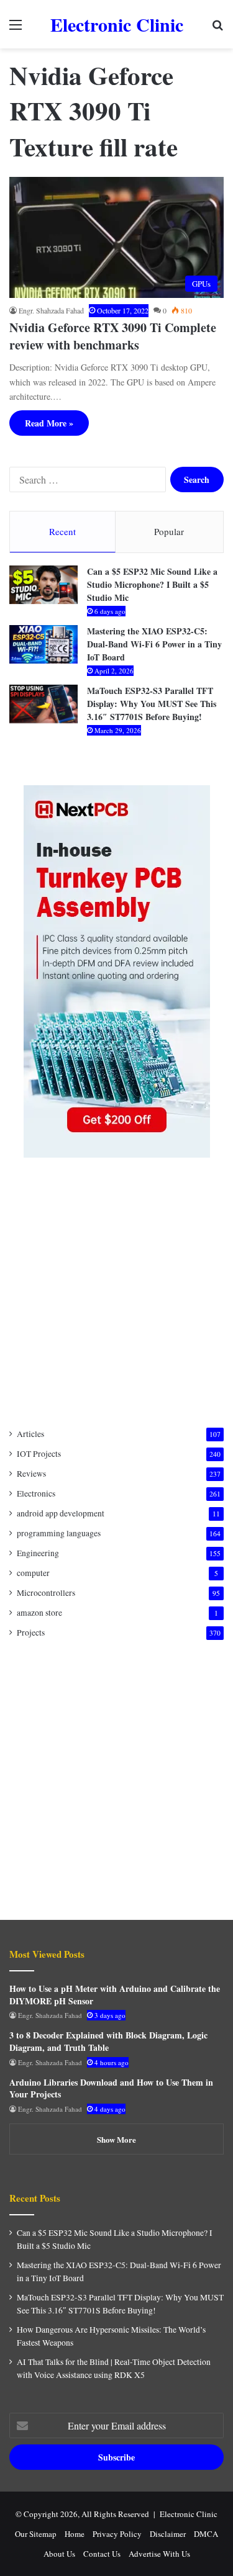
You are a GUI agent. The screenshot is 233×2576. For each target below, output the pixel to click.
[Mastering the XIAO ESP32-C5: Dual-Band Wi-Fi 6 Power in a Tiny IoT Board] (43, 644)
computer (33, 1573)
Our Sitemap (36, 2534)
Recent (62, 531)
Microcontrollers (46, 1593)
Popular (169, 531)
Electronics (36, 1493)
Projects (31, 1633)
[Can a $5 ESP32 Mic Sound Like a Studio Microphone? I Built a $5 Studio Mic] (43, 585)
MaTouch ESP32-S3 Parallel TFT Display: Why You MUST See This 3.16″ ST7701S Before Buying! (152, 704)
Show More (116, 2139)
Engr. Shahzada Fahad (51, 310)
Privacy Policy (117, 2534)
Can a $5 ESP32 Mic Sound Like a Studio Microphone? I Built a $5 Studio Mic (152, 584)
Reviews (31, 1474)
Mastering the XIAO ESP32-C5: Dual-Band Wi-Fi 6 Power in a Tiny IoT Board (154, 644)
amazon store (39, 1613)
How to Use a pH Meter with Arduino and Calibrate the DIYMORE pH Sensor (115, 1995)
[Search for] (217, 29)
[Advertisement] (116, 1293)
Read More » (49, 423)
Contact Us (102, 2554)
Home (75, 2534)
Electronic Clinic (189, 2514)
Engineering (38, 1553)
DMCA (206, 2534)
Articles (30, 1434)
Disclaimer (168, 2534)
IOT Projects (39, 1454)
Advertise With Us (159, 2554)
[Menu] (16, 29)
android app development (61, 1513)
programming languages (59, 1533)
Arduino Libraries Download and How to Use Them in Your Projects (111, 2088)
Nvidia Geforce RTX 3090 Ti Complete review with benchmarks (113, 336)
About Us (59, 2554)
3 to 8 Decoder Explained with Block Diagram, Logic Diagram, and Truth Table (108, 2041)
